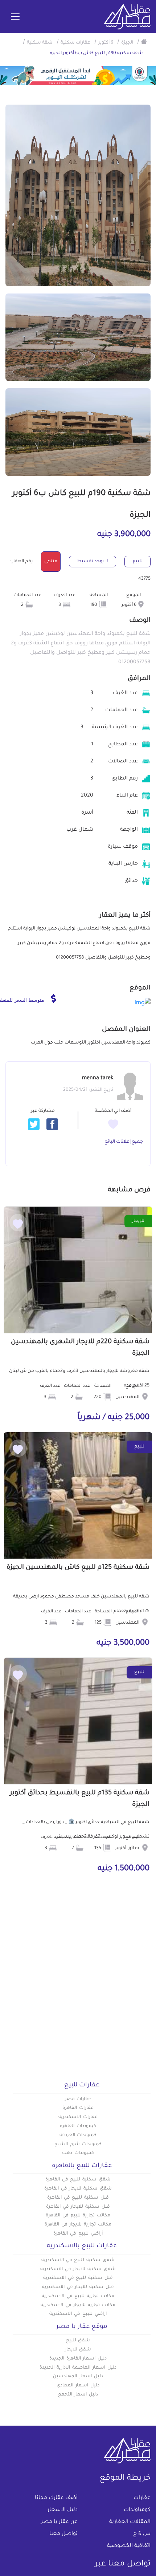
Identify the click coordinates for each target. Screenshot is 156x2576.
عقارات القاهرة (78, 2108)
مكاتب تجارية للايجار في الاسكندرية (78, 2305)
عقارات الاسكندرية (78, 2117)
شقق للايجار (78, 2350)
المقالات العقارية (130, 2522)
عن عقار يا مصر (59, 2522)
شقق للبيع (78, 2341)
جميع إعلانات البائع (124, 1142)
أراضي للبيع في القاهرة (78, 2234)
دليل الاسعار (63, 2510)
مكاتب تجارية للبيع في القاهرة (78, 2216)
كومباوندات (137, 2510)
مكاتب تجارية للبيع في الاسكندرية (78, 2296)
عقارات (142, 2498)
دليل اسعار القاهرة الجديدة (78, 2359)
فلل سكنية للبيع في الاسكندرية (78, 2278)
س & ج (142, 2534)
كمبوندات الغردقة (78, 2135)
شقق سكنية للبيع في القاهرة (78, 2180)
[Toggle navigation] (15, 17)
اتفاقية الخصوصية (129, 2546)
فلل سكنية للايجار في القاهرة (78, 2207)
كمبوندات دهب (78, 2153)
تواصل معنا (63, 2534)
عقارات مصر (78, 2099)
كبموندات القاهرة (78, 2126)
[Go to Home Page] (144, 41)
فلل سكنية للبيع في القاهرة (78, 2198)
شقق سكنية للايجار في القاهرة (78, 2189)
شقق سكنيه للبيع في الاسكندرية (78, 2260)
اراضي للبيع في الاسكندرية (78, 2314)
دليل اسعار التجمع (78, 2395)
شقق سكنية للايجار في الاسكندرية (78, 2269)
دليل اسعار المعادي (78, 2386)
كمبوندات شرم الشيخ (78, 2144)
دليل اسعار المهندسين (78, 2377)
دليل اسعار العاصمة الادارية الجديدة (78, 2368)
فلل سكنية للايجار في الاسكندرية (78, 2287)
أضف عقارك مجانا (56, 2498)
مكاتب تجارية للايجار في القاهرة (78, 2225)
